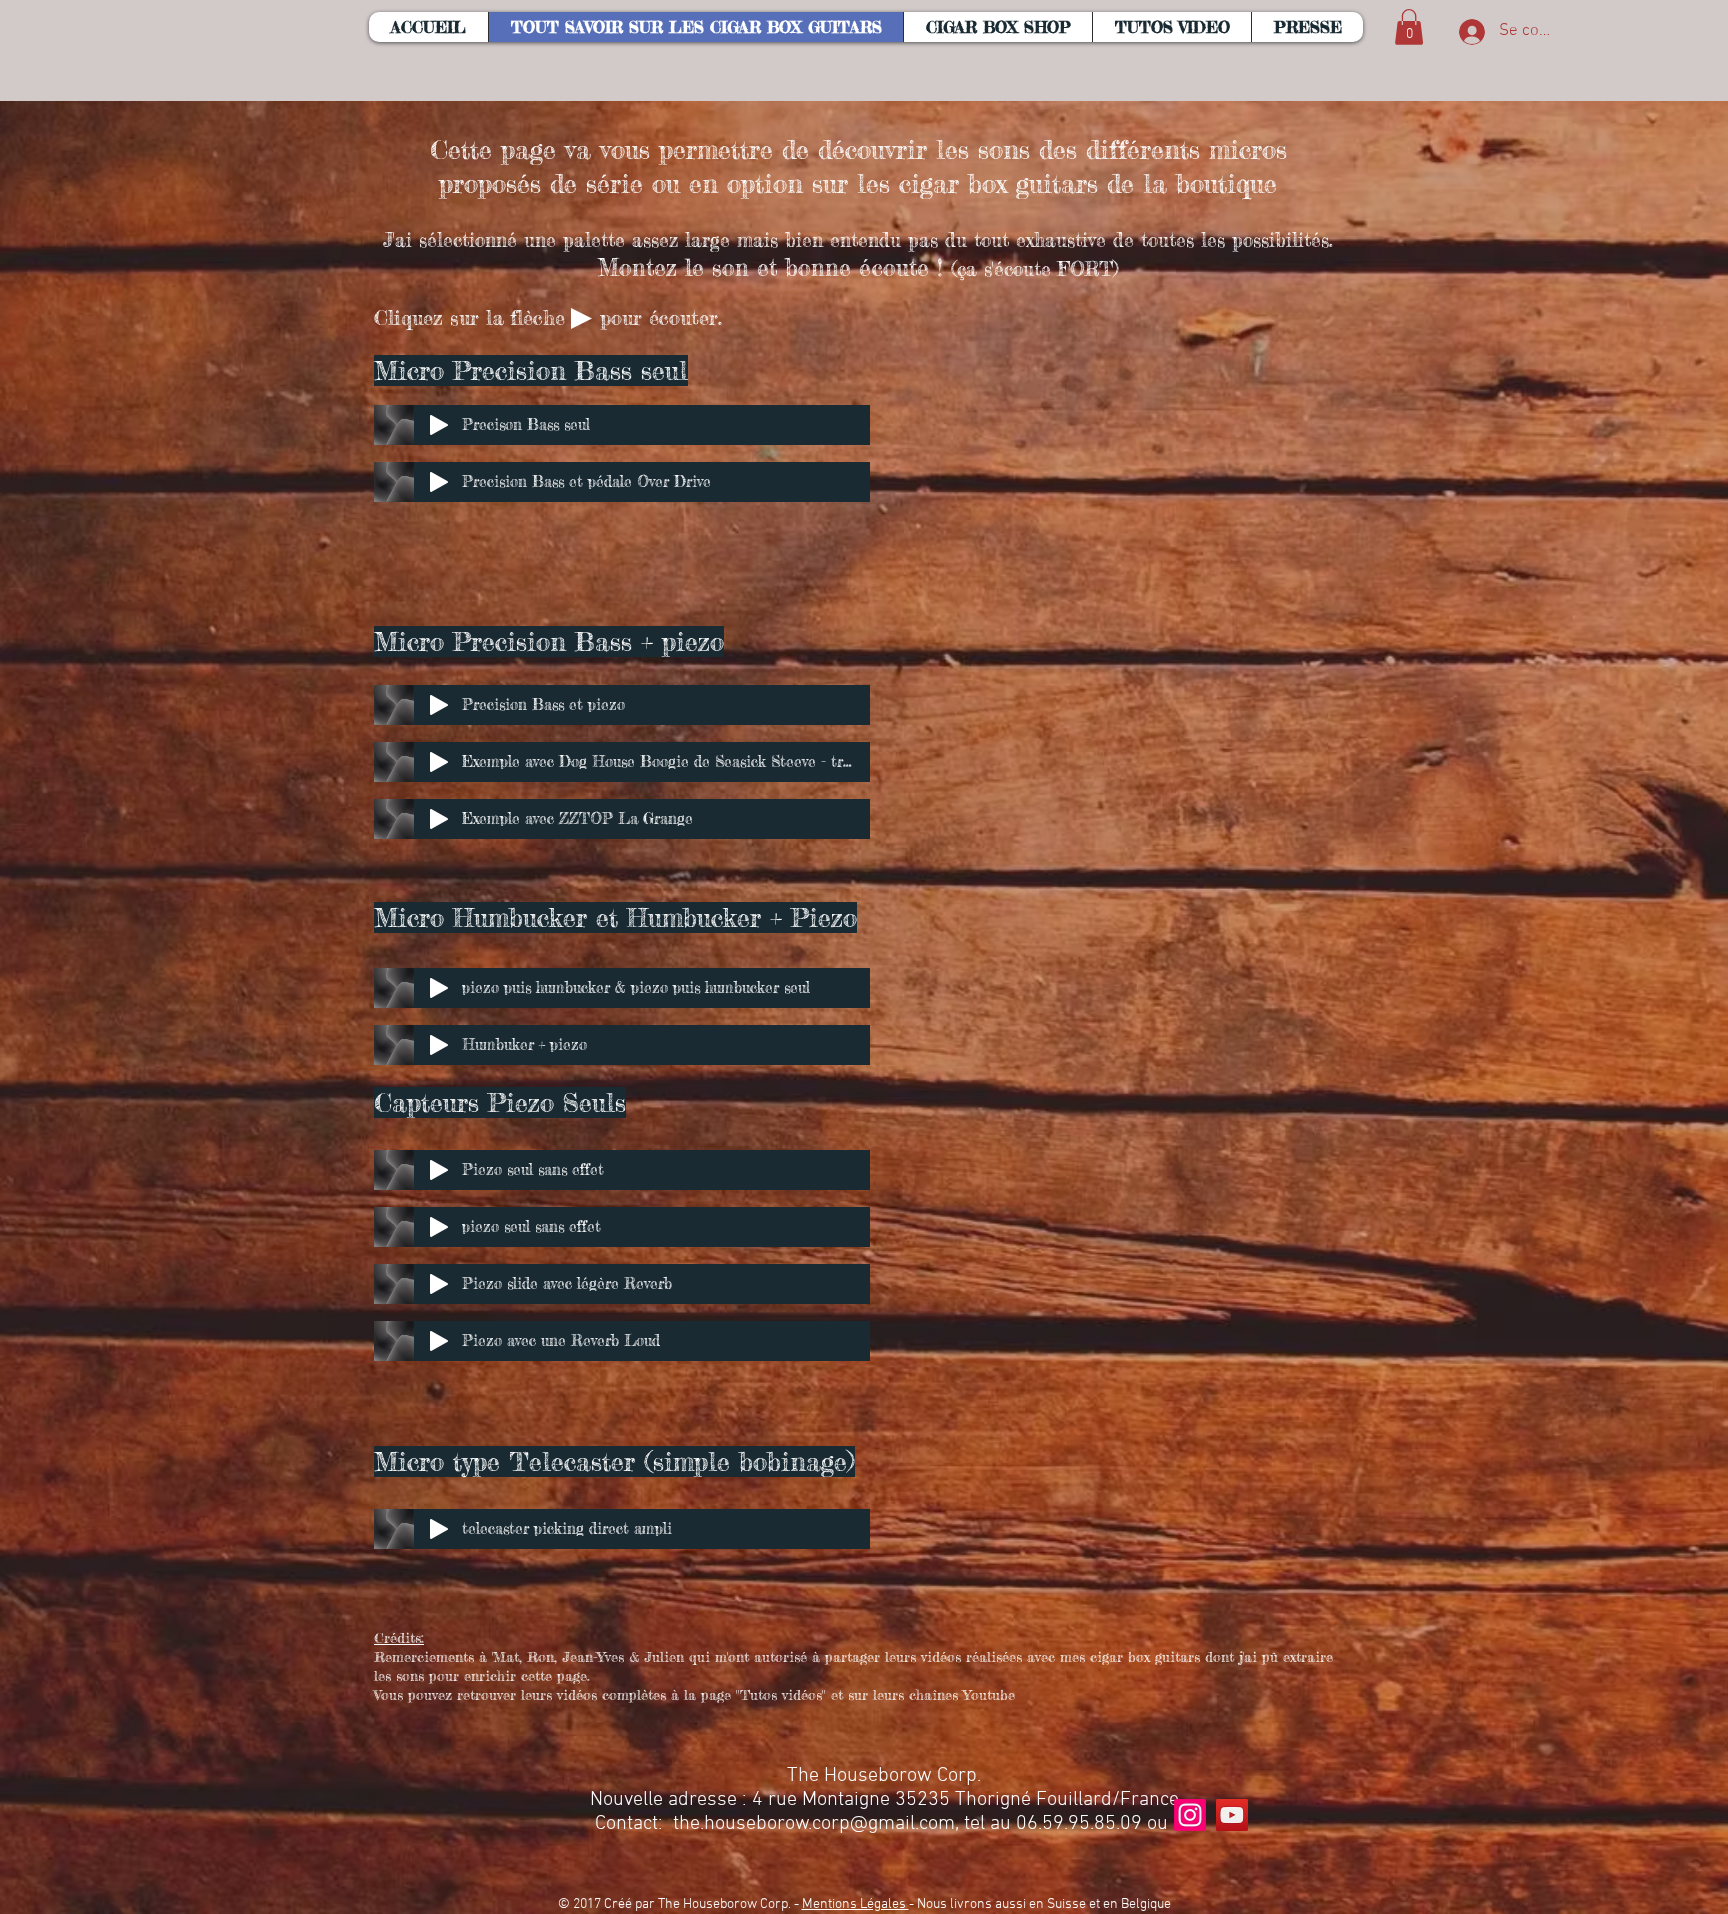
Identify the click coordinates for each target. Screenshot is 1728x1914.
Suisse (1066, 1904)
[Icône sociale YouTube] (1232, 1815)
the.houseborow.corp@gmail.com (814, 1824)
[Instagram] (1190, 1815)
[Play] (439, 425)
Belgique (1146, 1904)
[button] (997, 27)
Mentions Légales (855, 1904)
